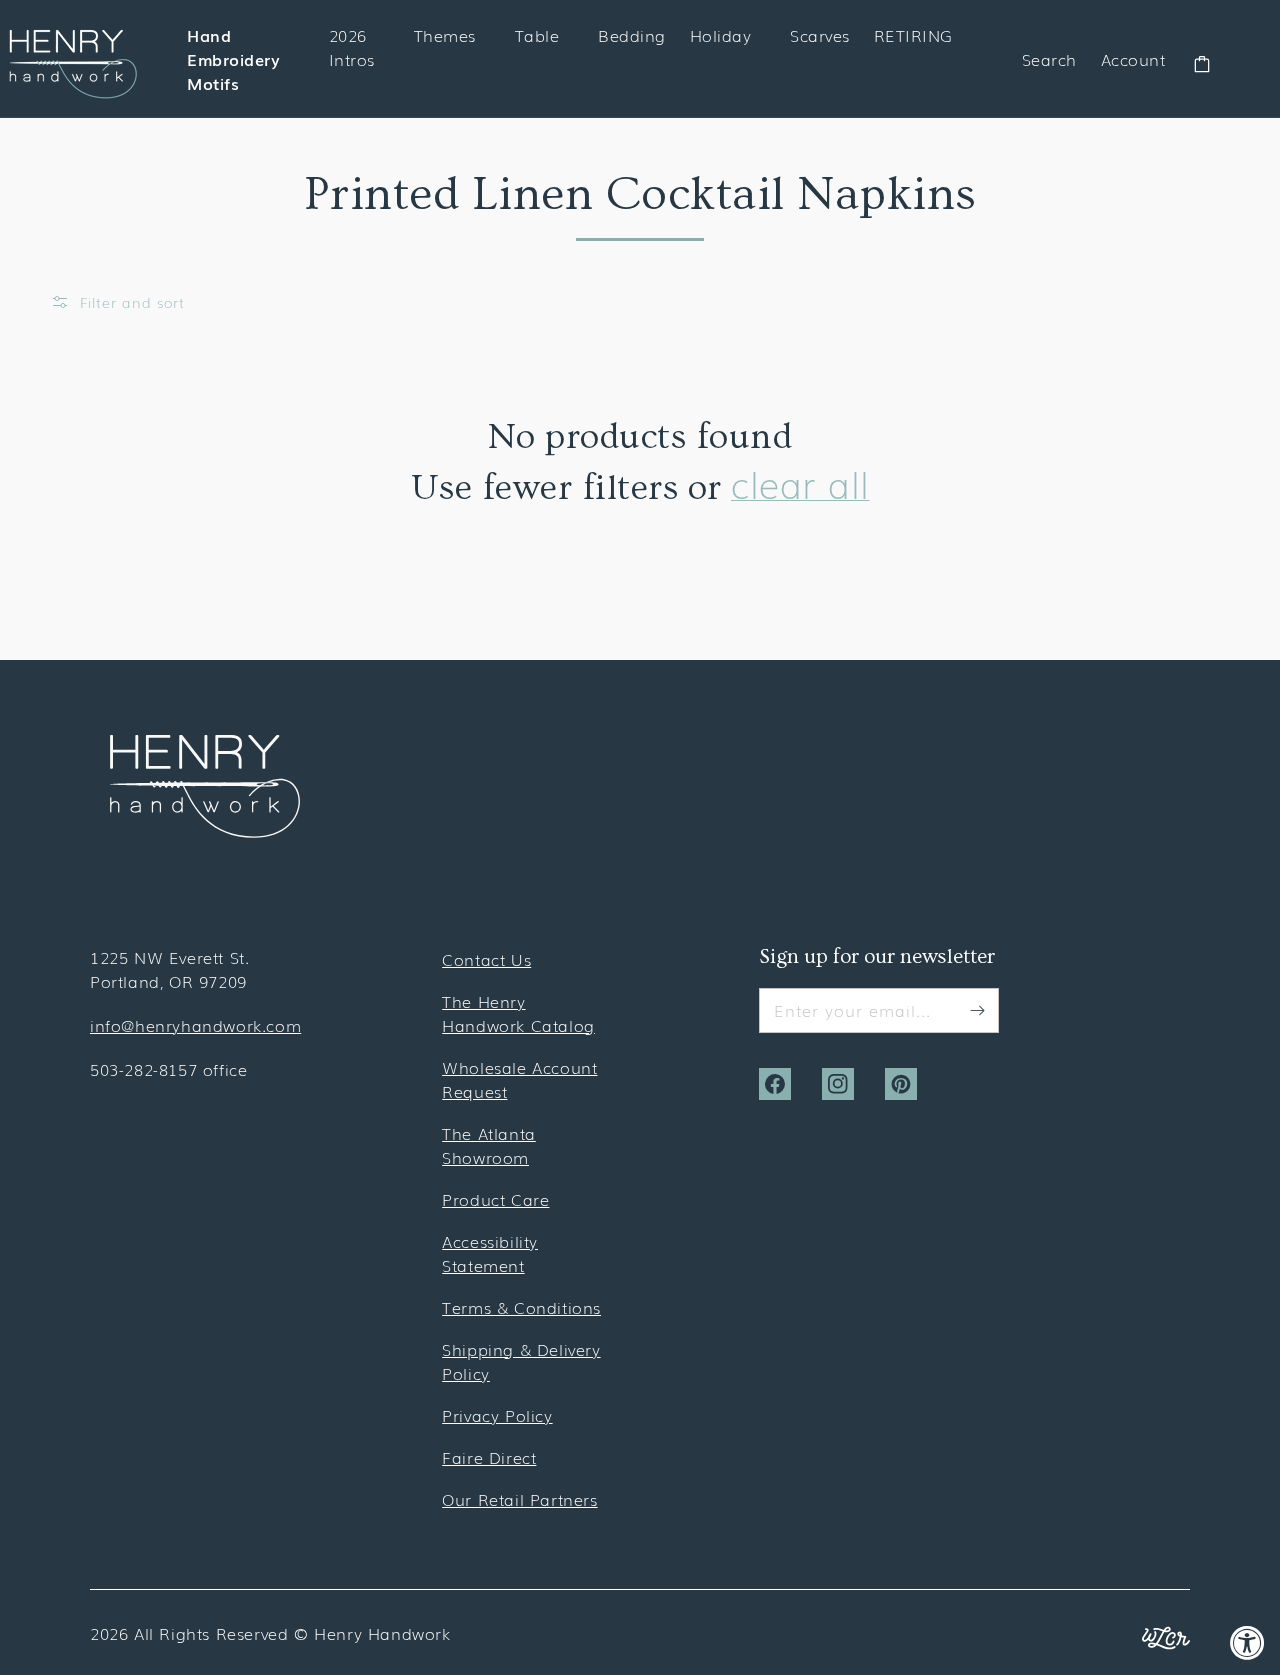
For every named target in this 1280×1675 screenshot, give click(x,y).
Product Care (495, 1199)
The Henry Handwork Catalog (518, 1013)
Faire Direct (489, 1457)
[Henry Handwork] (205, 831)
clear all (800, 483)
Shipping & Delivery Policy (521, 1361)
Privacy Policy (497, 1415)
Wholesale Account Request (519, 1079)
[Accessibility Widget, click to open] (1247, 1642)
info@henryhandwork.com (195, 1025)
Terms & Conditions (521, 1307)
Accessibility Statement (490, 1253)
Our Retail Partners (519, 1499)
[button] (117, 302)
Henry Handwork (382, 1633)
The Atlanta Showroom (489, 1145)
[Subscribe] (977, 1010)
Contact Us (486, 959)
